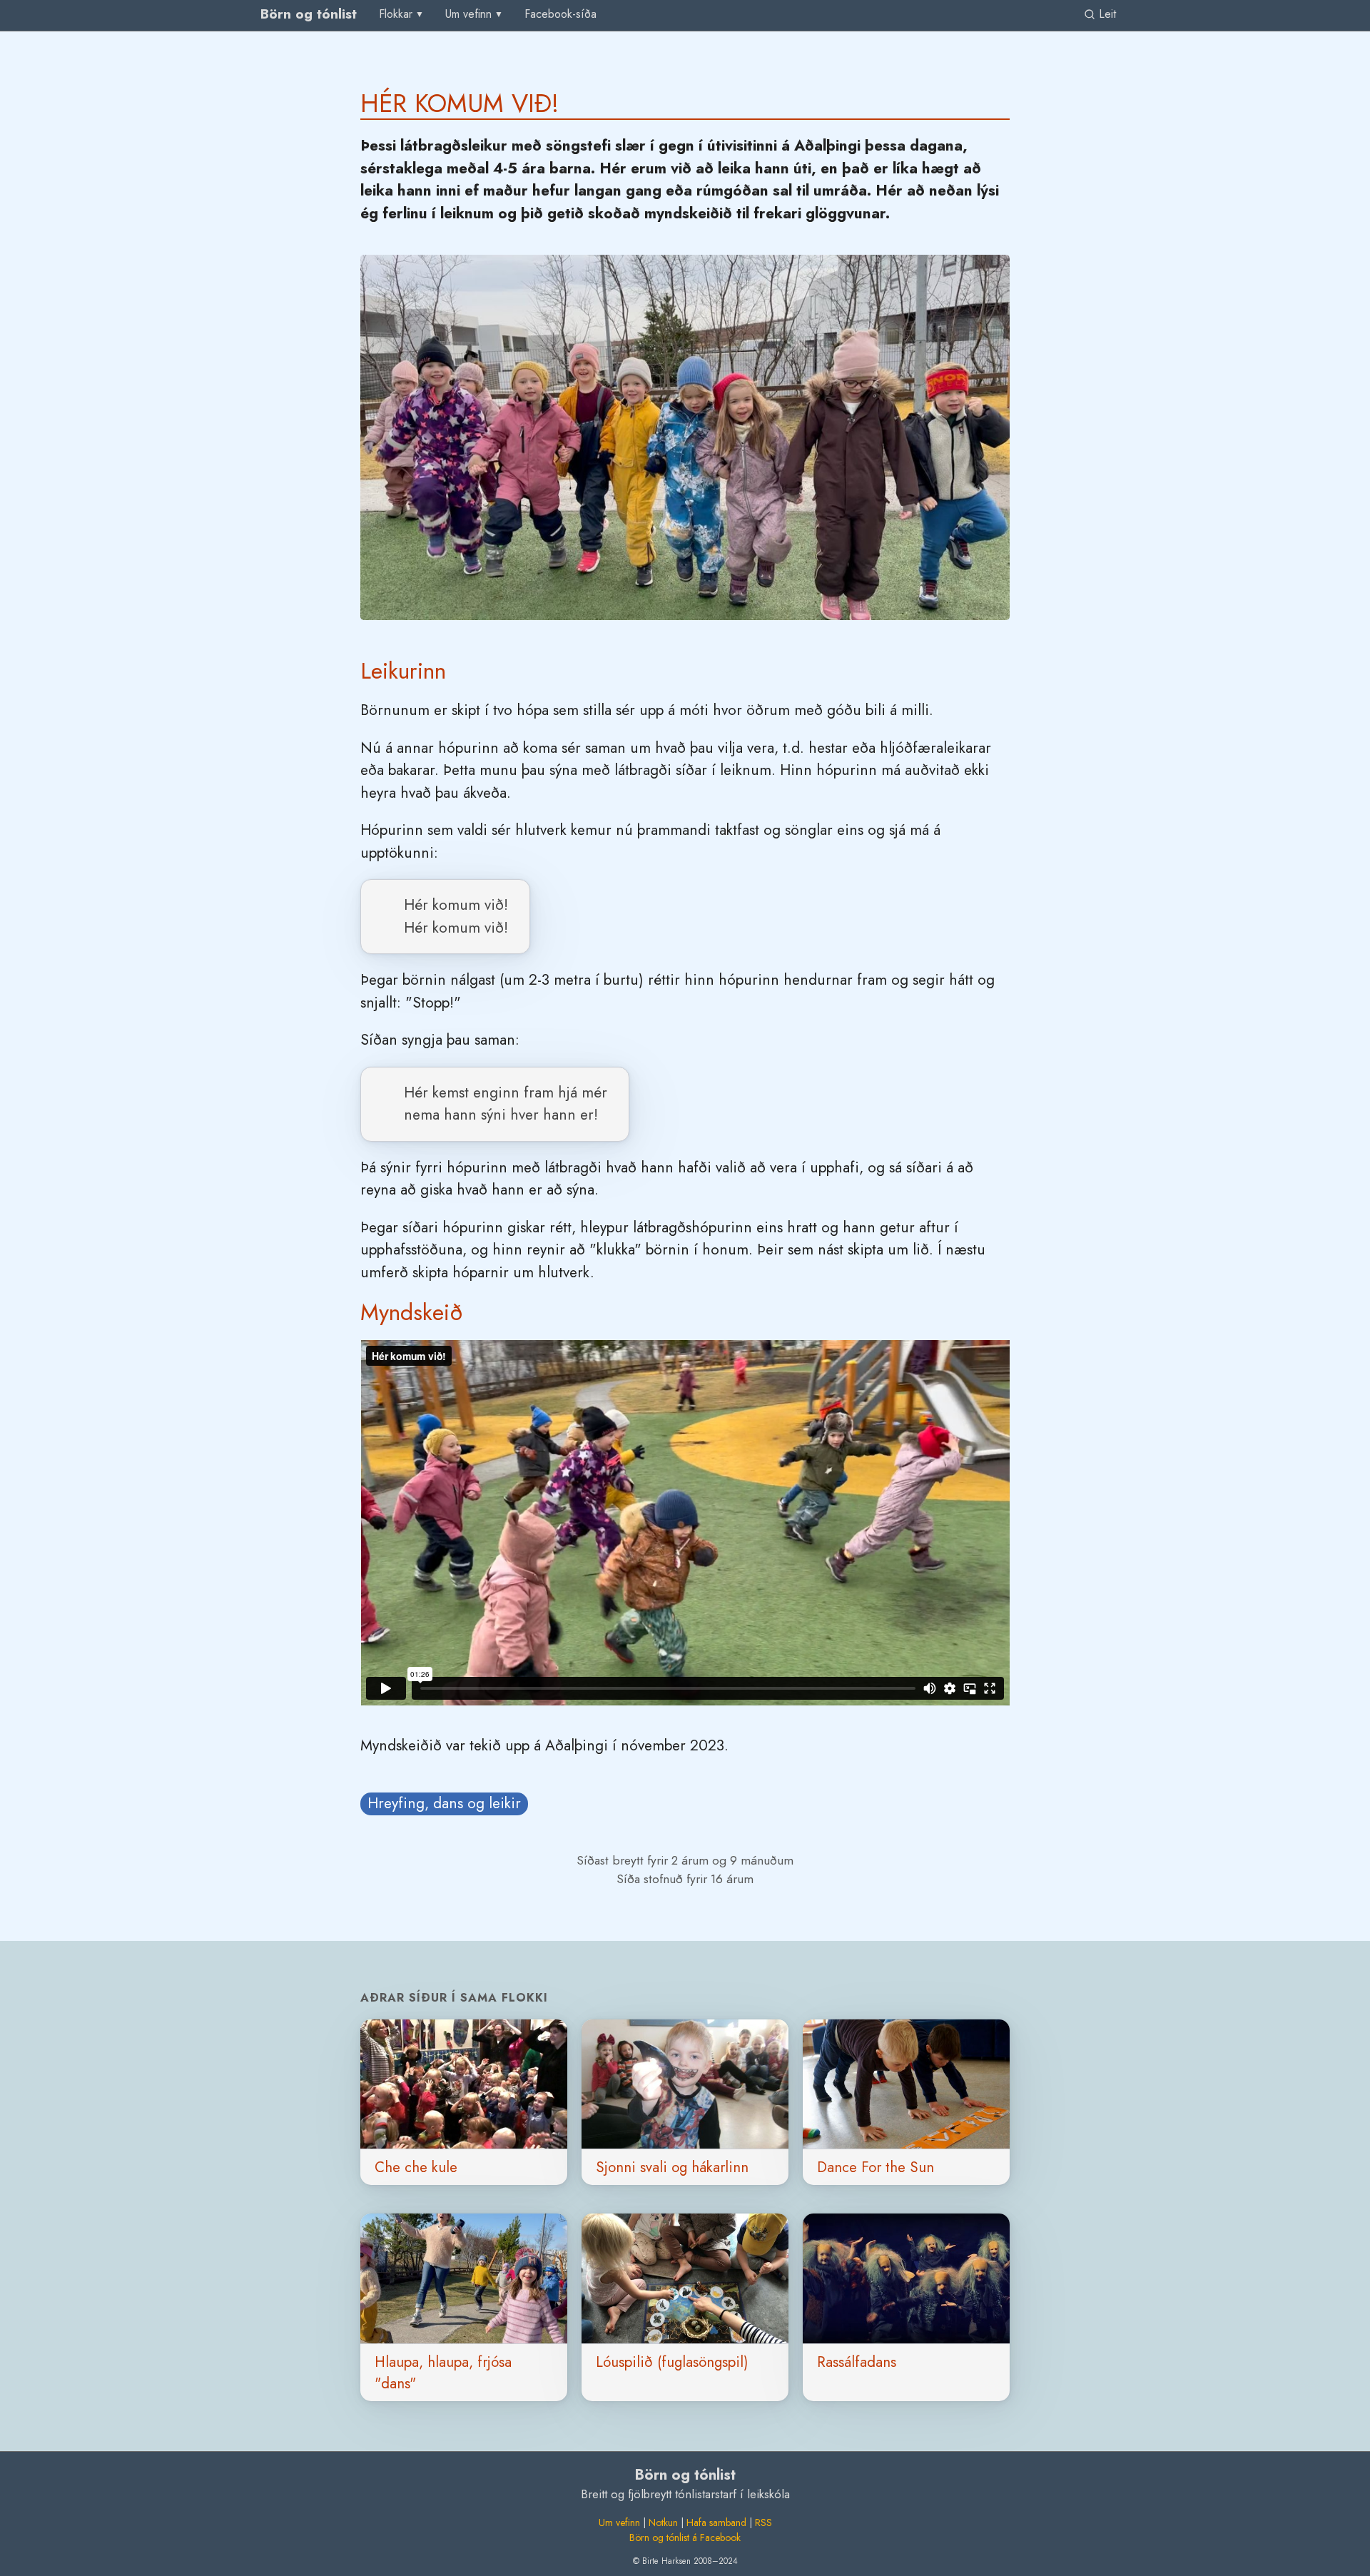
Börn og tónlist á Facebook (685, 2537)
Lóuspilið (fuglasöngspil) (672, 2362)
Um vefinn (619, 2522)
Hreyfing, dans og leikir (444, 1803)
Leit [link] (1106, 14)
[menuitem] (560, 15)
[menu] (402, 14)
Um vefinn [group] (468, 14)
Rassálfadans (857, 2362)
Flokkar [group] (396, 14)
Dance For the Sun (876, 2167)
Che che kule (416, 2167)
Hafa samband (716, 2522)
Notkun (663, 2522)
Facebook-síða (560, 14)
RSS (763, 2522)
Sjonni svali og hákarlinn (672, 2167)
